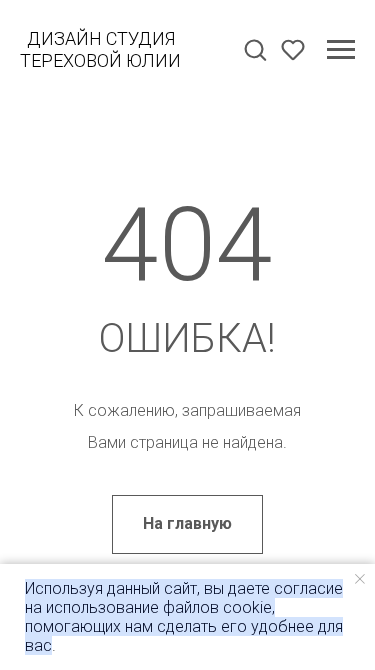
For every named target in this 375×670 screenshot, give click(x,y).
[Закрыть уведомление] (360, 579)
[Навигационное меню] (341, 50)
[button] (255, 49)
